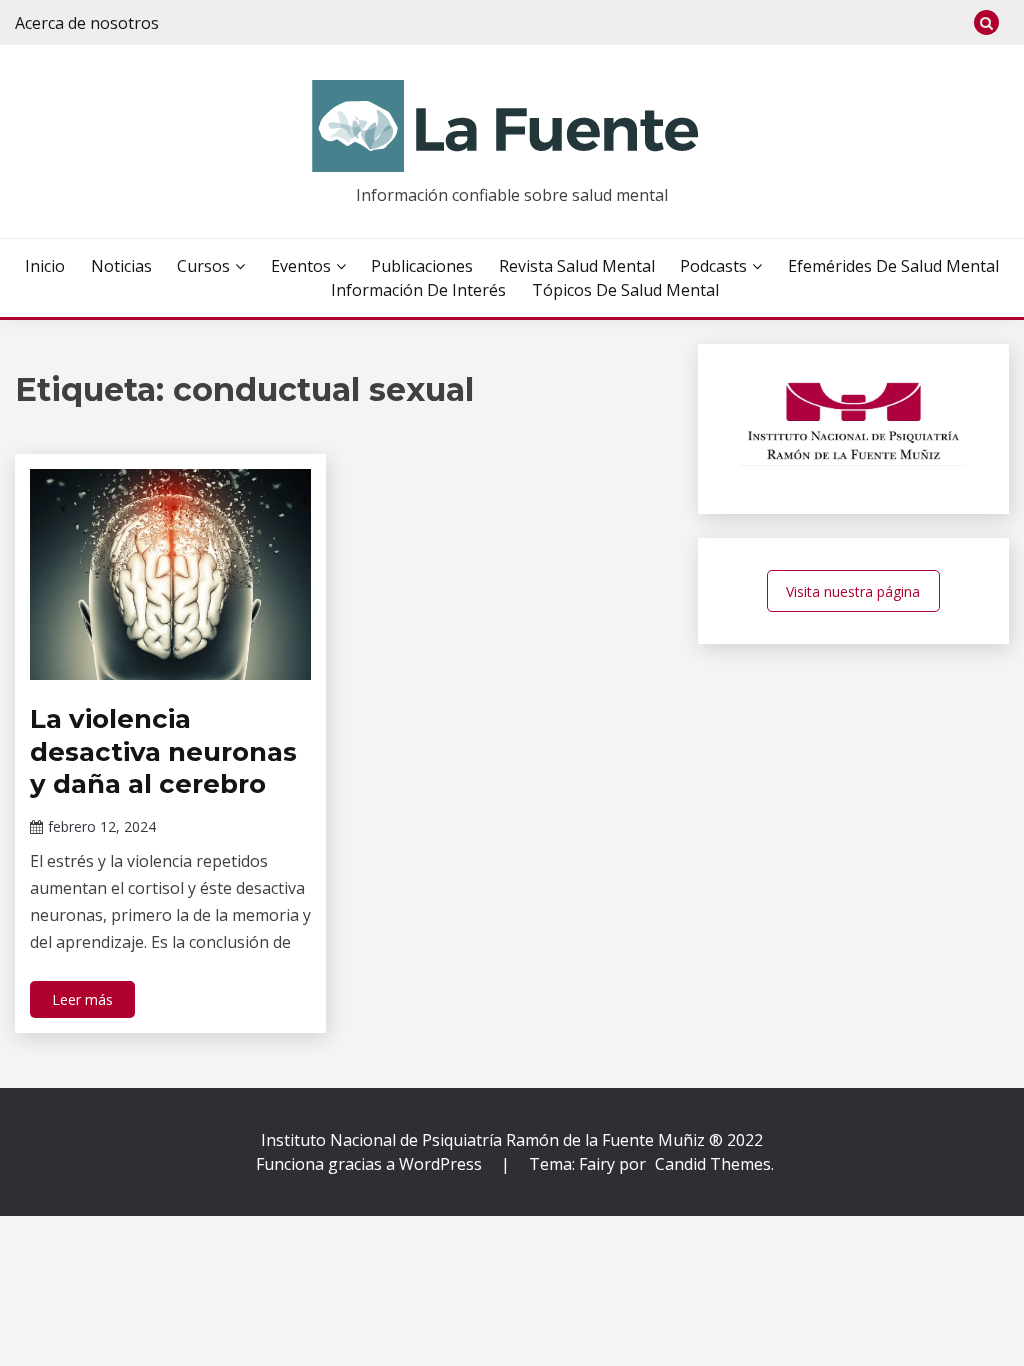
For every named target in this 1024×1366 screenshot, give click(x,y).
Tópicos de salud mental (625, 290)
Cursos (203, 266)
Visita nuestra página (853, 591)
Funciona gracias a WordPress (371, 1164)
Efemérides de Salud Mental (893, 266)
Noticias (121, 266)
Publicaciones (422, 266)
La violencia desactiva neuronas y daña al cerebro (163, 751)
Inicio (45, 266)
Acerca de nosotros (87, 23)
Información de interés (418, 290)
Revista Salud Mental (577, 266)
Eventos (301, 266)
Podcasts (713, 266)
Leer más (82, 999)
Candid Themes (713, 1164)
